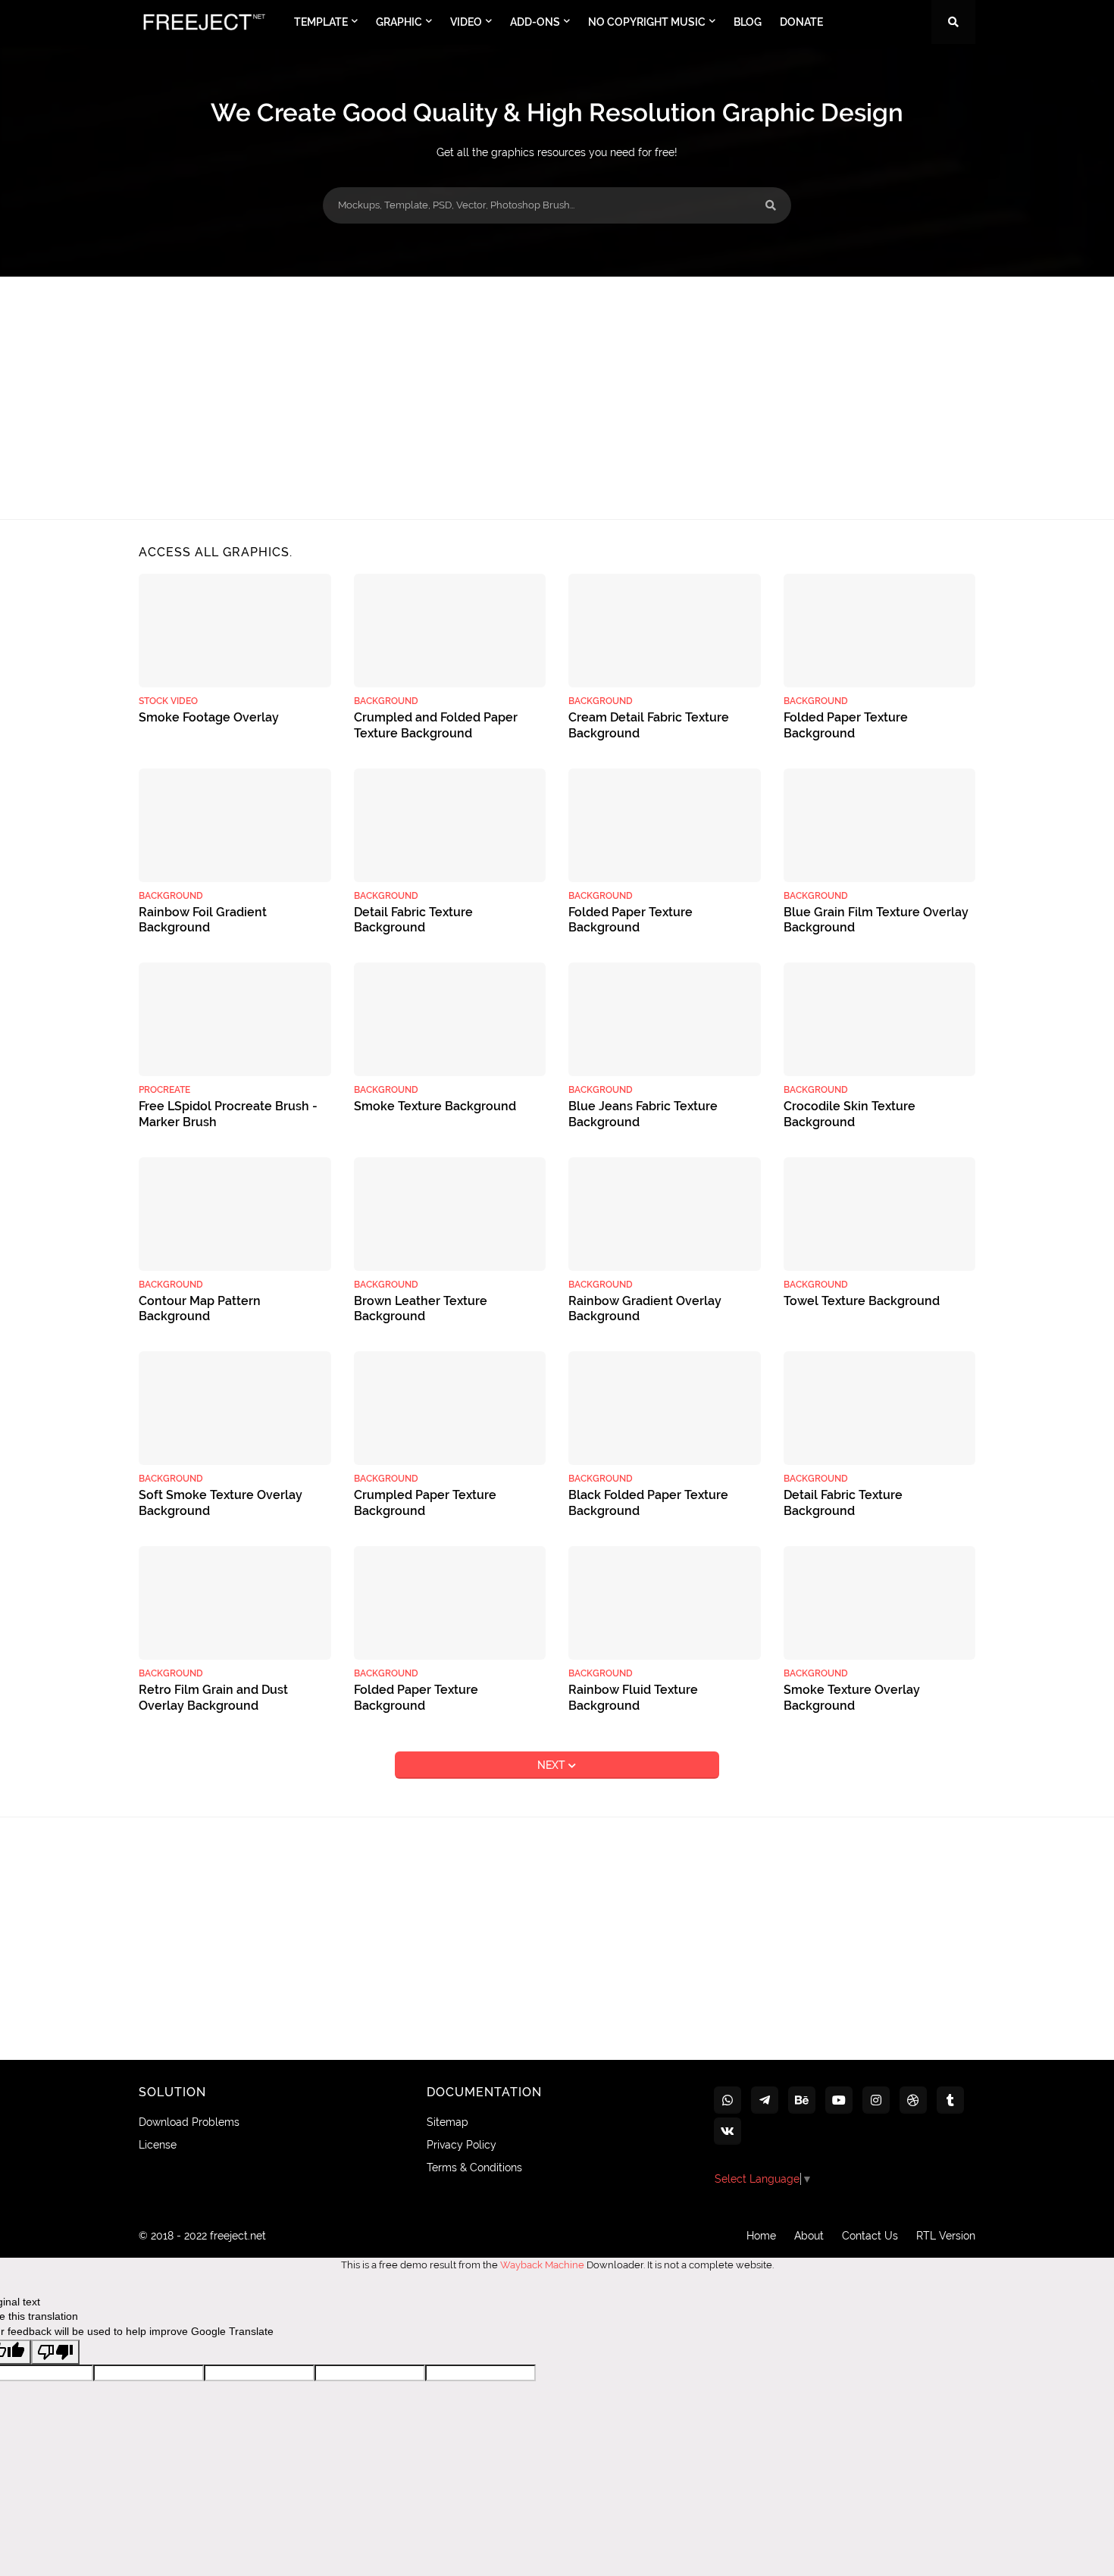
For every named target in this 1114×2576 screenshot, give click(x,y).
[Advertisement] (557, 398)
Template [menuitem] (321, 22)
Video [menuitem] (466, 22)
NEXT (553, 1765)
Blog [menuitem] (748, 22)
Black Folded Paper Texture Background (648, 1503)
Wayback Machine (542, 2265)
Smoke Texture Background (435, 1106)
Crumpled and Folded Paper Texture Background (436, 725)
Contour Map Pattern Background (200, 1309)
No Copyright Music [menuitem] (647, 22)
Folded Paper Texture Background (846, 725)
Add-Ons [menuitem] (535, 22)
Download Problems (189, 2122)
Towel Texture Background (862, 1301)
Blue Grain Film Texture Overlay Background (876, 920)
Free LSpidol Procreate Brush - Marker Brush (228, 1114)
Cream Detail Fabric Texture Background (649, 725)
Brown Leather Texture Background (421, 1309)
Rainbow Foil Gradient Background (203, 920)
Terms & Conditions (474, 2168)
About (809, 2236)
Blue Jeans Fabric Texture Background (643, 1114)
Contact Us (870, 2236)
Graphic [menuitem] (399, 22)
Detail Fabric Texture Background (413, 920)
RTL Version (946, 2236)
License (158, 2145)
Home (761, 2236)
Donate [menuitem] (801, 22)
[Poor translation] (55, 2352)
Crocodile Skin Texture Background (850, 1114)
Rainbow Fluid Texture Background (633, 1698)
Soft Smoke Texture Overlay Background (221, 1503)
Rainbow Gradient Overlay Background (645, 1309)
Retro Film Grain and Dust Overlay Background (213, 1698)
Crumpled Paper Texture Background (425, 1503)
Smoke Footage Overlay (209, 717)
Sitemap (447, 2122)
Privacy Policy (462, 2145)
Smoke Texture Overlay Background (852, 1698)
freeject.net (238, 2236)
